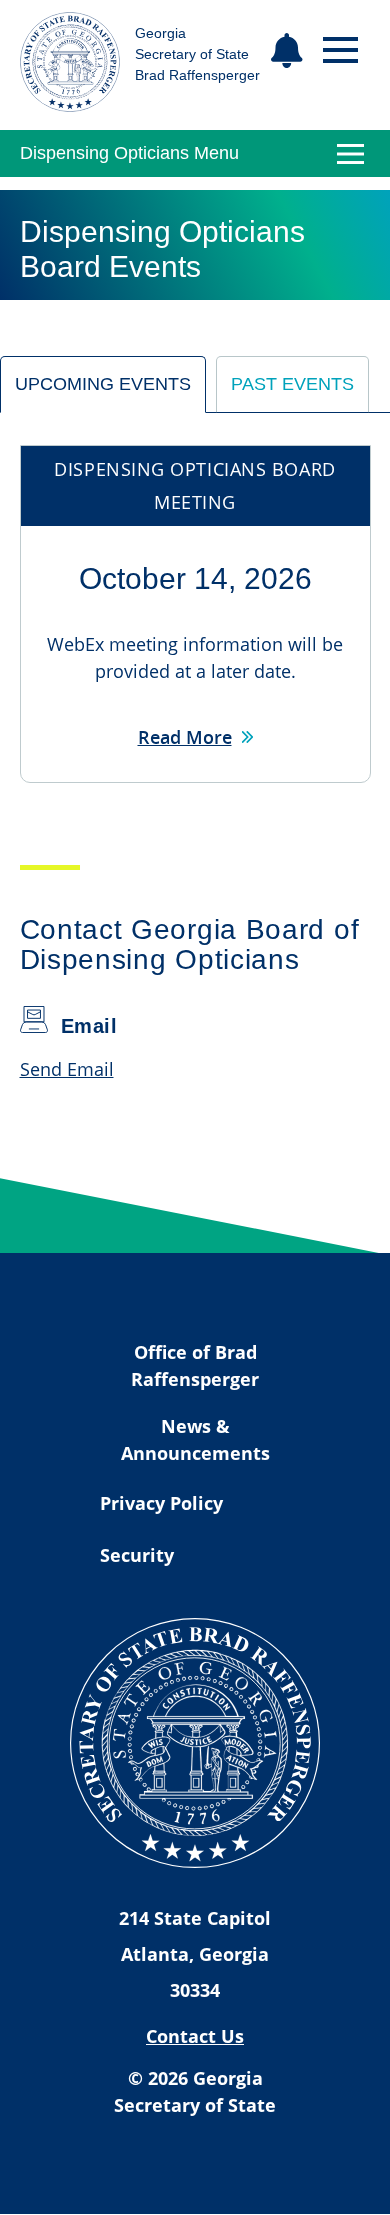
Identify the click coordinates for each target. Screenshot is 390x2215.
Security (137, 1555)
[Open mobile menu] (340, 50)
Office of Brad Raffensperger (195, 1365)
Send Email (67, 1069)
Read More (185, 737)
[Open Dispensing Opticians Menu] (351, 154)
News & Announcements (195, 1439)
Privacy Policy (161, 1503)
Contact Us (195, 2036)
